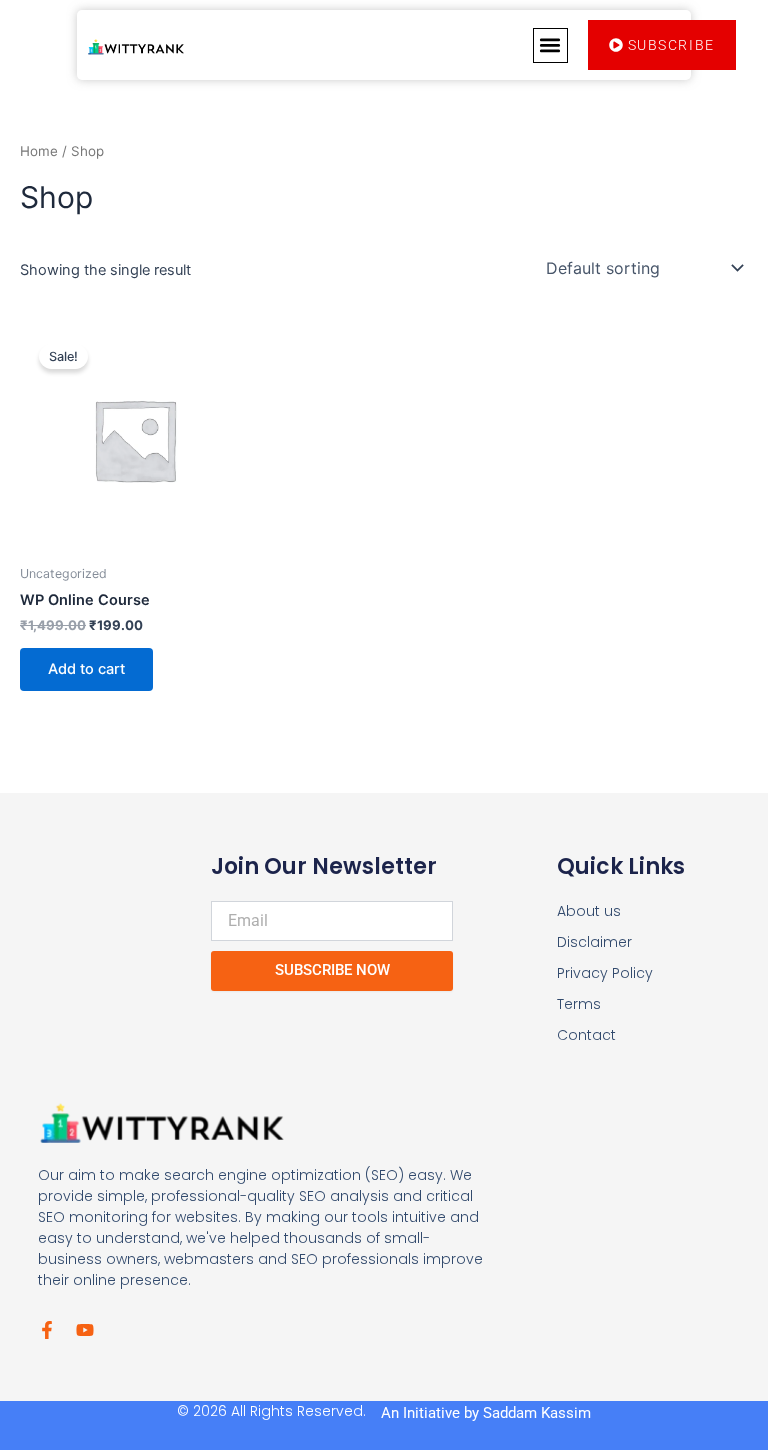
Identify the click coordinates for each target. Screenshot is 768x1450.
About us (589, 911)
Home (39, 151)
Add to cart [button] (86, 669)
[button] (550, 45)
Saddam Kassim (537, 1413)
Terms (579, 1004)
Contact (586, 1035)
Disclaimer (594, 942)
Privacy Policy (605, 973)
